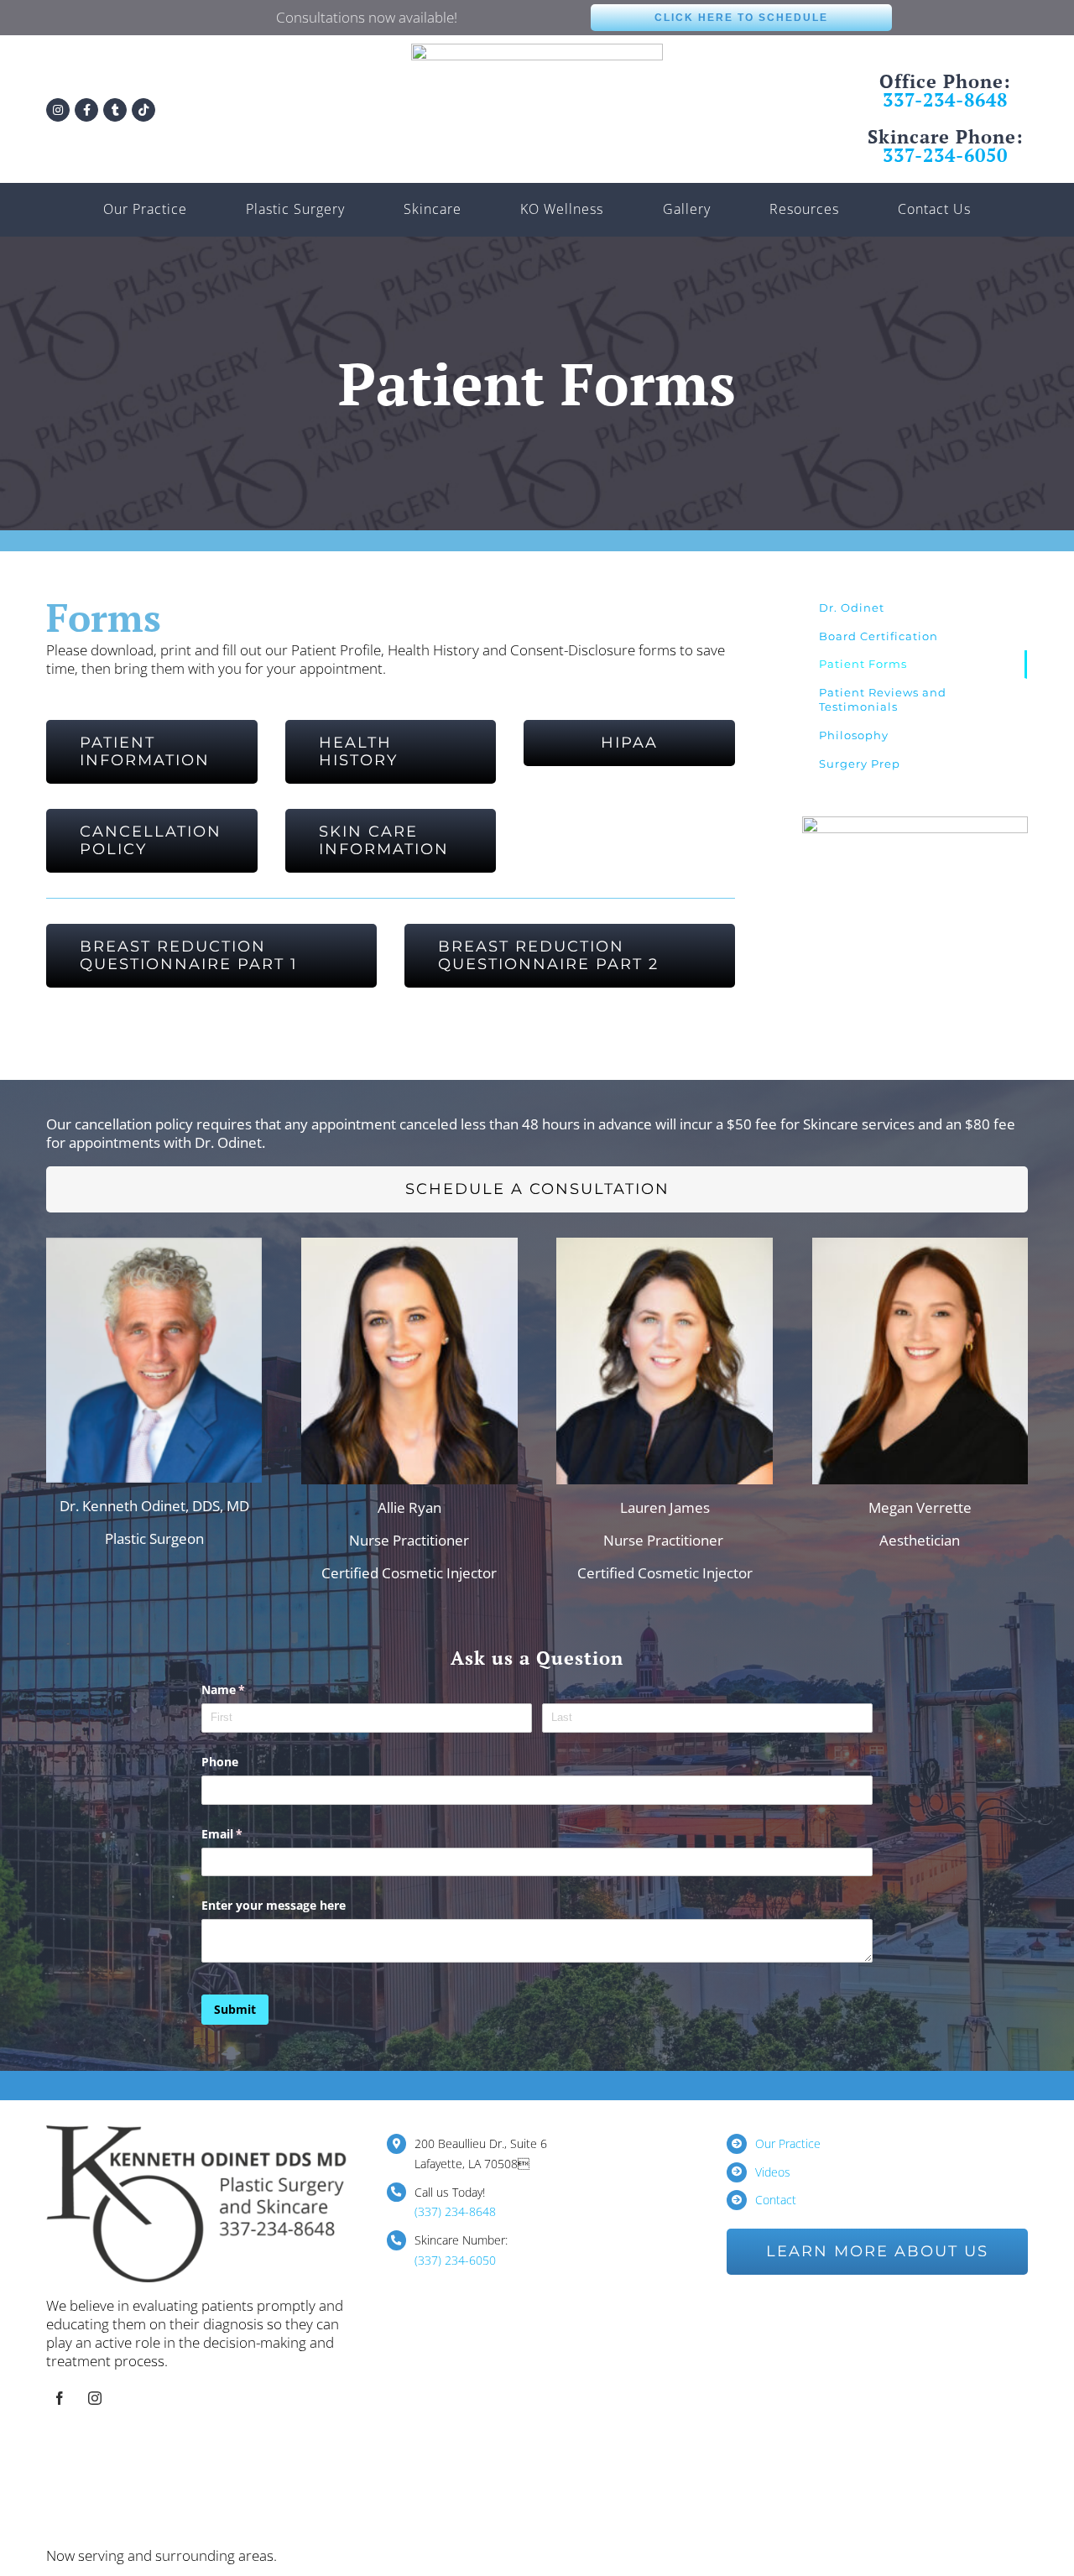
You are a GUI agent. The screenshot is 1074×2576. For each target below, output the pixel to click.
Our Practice (788, 2143)
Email (246, 1834)
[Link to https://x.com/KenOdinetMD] (115, 110)
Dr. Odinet (852, 607)
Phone (220, 1762)
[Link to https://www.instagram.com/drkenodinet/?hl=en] (58, 110)
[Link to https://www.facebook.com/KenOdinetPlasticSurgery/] (86, 110)
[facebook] (60, 2398)
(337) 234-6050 (455, 2260)
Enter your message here (274, 1905)
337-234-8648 (945, 99)
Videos (773, 2172)
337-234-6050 (945, 155)
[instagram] (95, 2398)
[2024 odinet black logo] (537, 51)
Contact (776, 2200)
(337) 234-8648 (455, 2211)
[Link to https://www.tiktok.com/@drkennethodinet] (143, 110)
